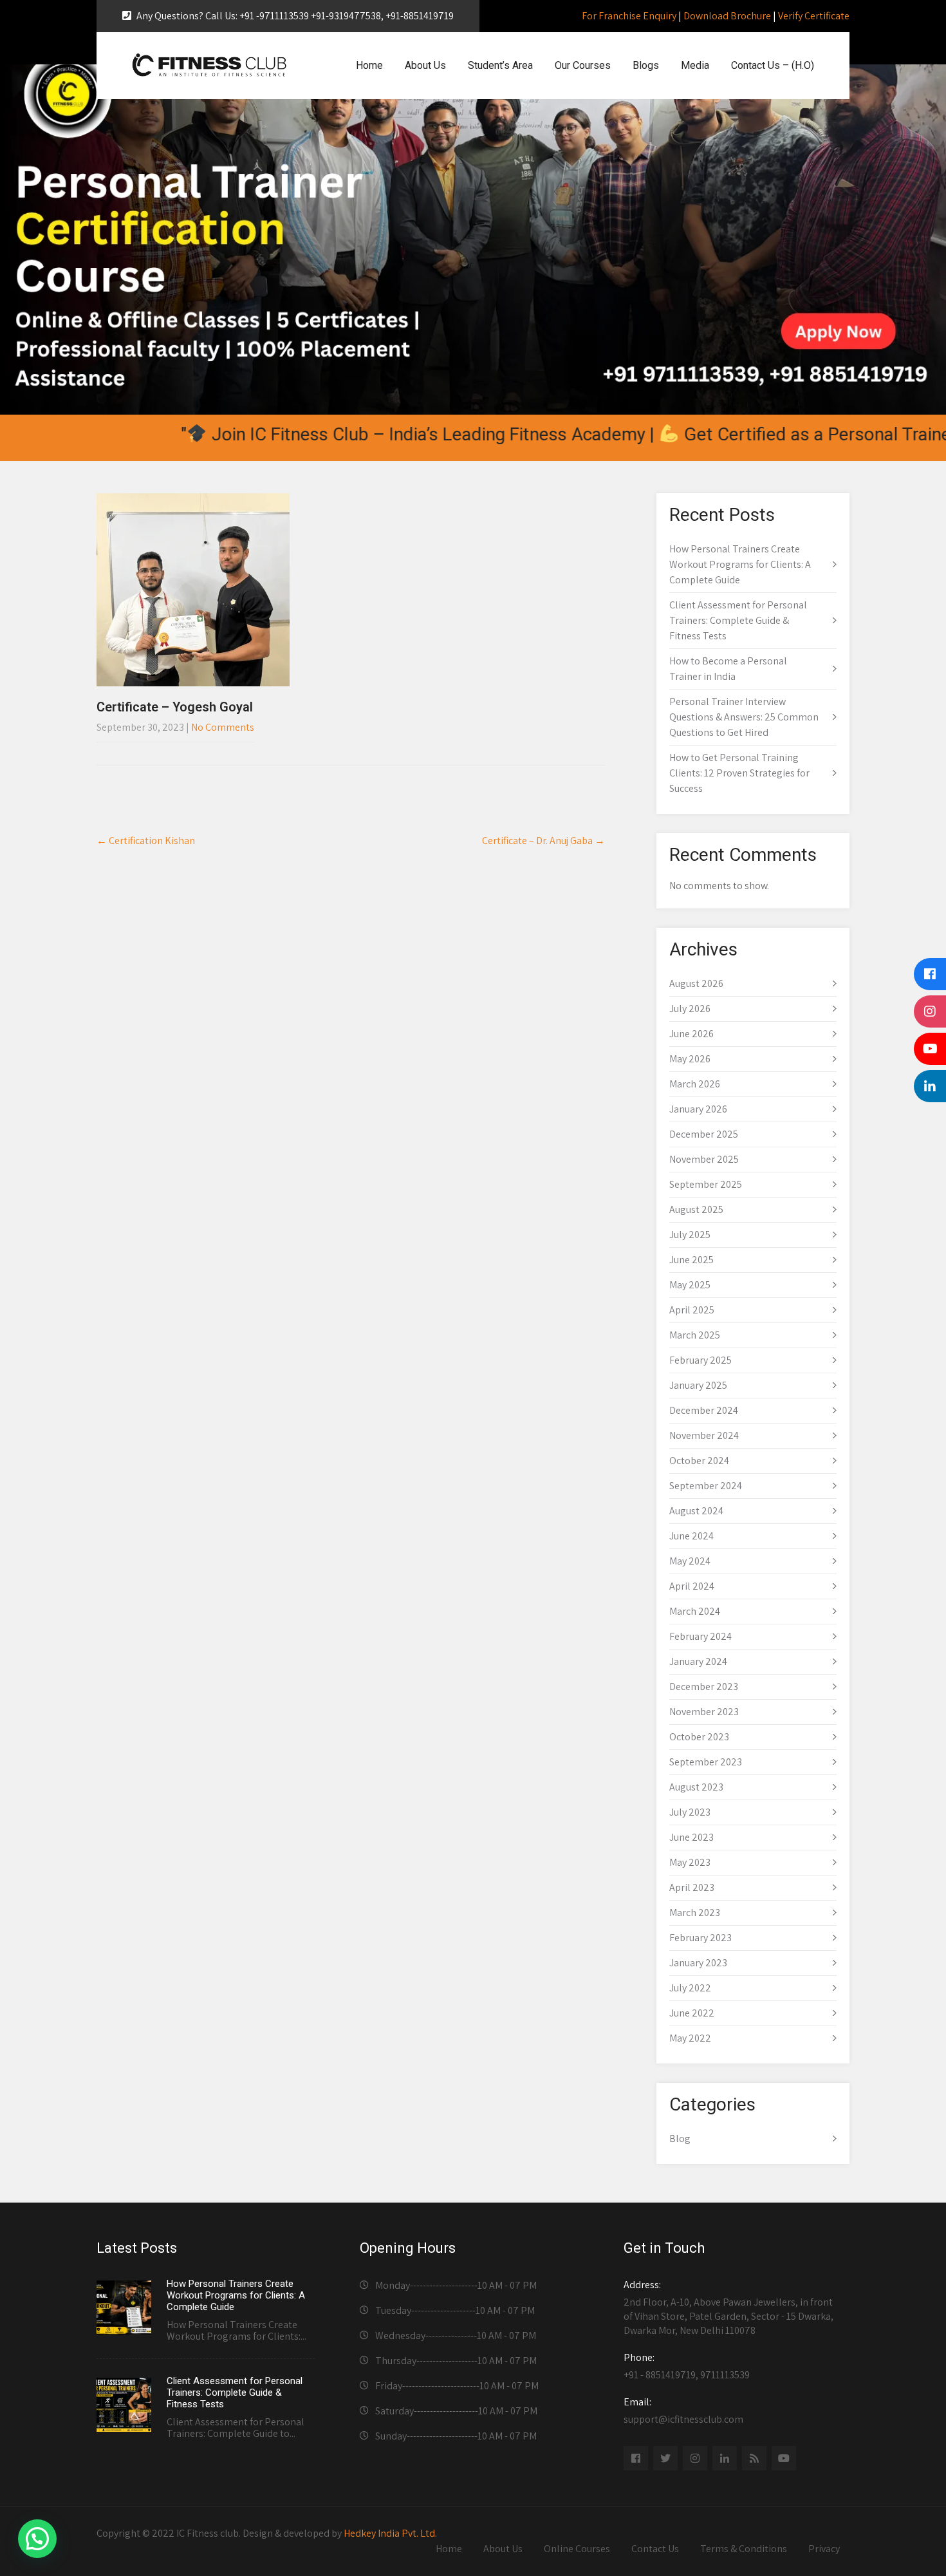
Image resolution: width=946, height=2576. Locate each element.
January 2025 (698, 1385)
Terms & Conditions (744, 2549)
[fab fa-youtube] (784, 2458)
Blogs (646, 65)
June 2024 (691, 1536)
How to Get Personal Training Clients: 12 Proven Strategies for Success (739, 773)
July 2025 (690, 1235)
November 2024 (704, 1435)
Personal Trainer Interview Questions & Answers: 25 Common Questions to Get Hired (744, 717)
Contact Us (655, 2549)
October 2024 (699, 1461)
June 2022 (692, 2013)
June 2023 (691, 1837)
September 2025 (706, 1184)
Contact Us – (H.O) (773, 65)
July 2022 (690, 1988)
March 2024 (695, 1611)
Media (695, 65)
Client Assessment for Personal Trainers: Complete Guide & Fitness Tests (738, 620)
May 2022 (690, 2038)
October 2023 (699, 1737)
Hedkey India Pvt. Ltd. (390, 2533)
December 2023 (704, 1687)
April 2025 (692, 1310)
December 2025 (704, 1134)
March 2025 (695, 1335)
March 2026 (695, 1084)
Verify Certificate (814, 16)
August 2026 (696, 983)
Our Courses (583, 65)
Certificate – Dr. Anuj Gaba (543, 841)
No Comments (223, 727)
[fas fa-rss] (754, 2458)
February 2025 (700, 1360)
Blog (680, 2139)
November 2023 (704, 1712)
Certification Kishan (146, 841)
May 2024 (690, 1561)
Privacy (824, 2549)
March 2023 (695, 1913)
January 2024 (698, 1661)
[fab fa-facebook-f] (636, 2458)
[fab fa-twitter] (665, 2458)
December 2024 (704, 1410)
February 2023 (700, 1938)
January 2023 (698, 1963)
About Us (425, 65)
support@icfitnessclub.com (683, 2411)
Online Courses (577, 2549)
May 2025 (690, 1285)
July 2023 (690, 1812)
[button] (37, 2539)
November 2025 (704, 1159)
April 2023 (692, 1887)
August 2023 (696, 1787)
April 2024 (692, 1586)
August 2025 (696, 1209)
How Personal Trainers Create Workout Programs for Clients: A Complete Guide (740, 564)
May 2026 (690, 1059)
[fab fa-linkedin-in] (725, 2458)
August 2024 (696, 1511)
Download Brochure (727, 16)
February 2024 (700, 1636)
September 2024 (706, 1486)
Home (369, 65)
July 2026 (690, 1009)
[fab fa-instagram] (695, 2458)
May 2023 (690, 1862)
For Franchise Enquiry (629, 16)
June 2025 (691, 1260)
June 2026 (691, 1034)
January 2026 (698, 1109)
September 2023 (706, 1762)
